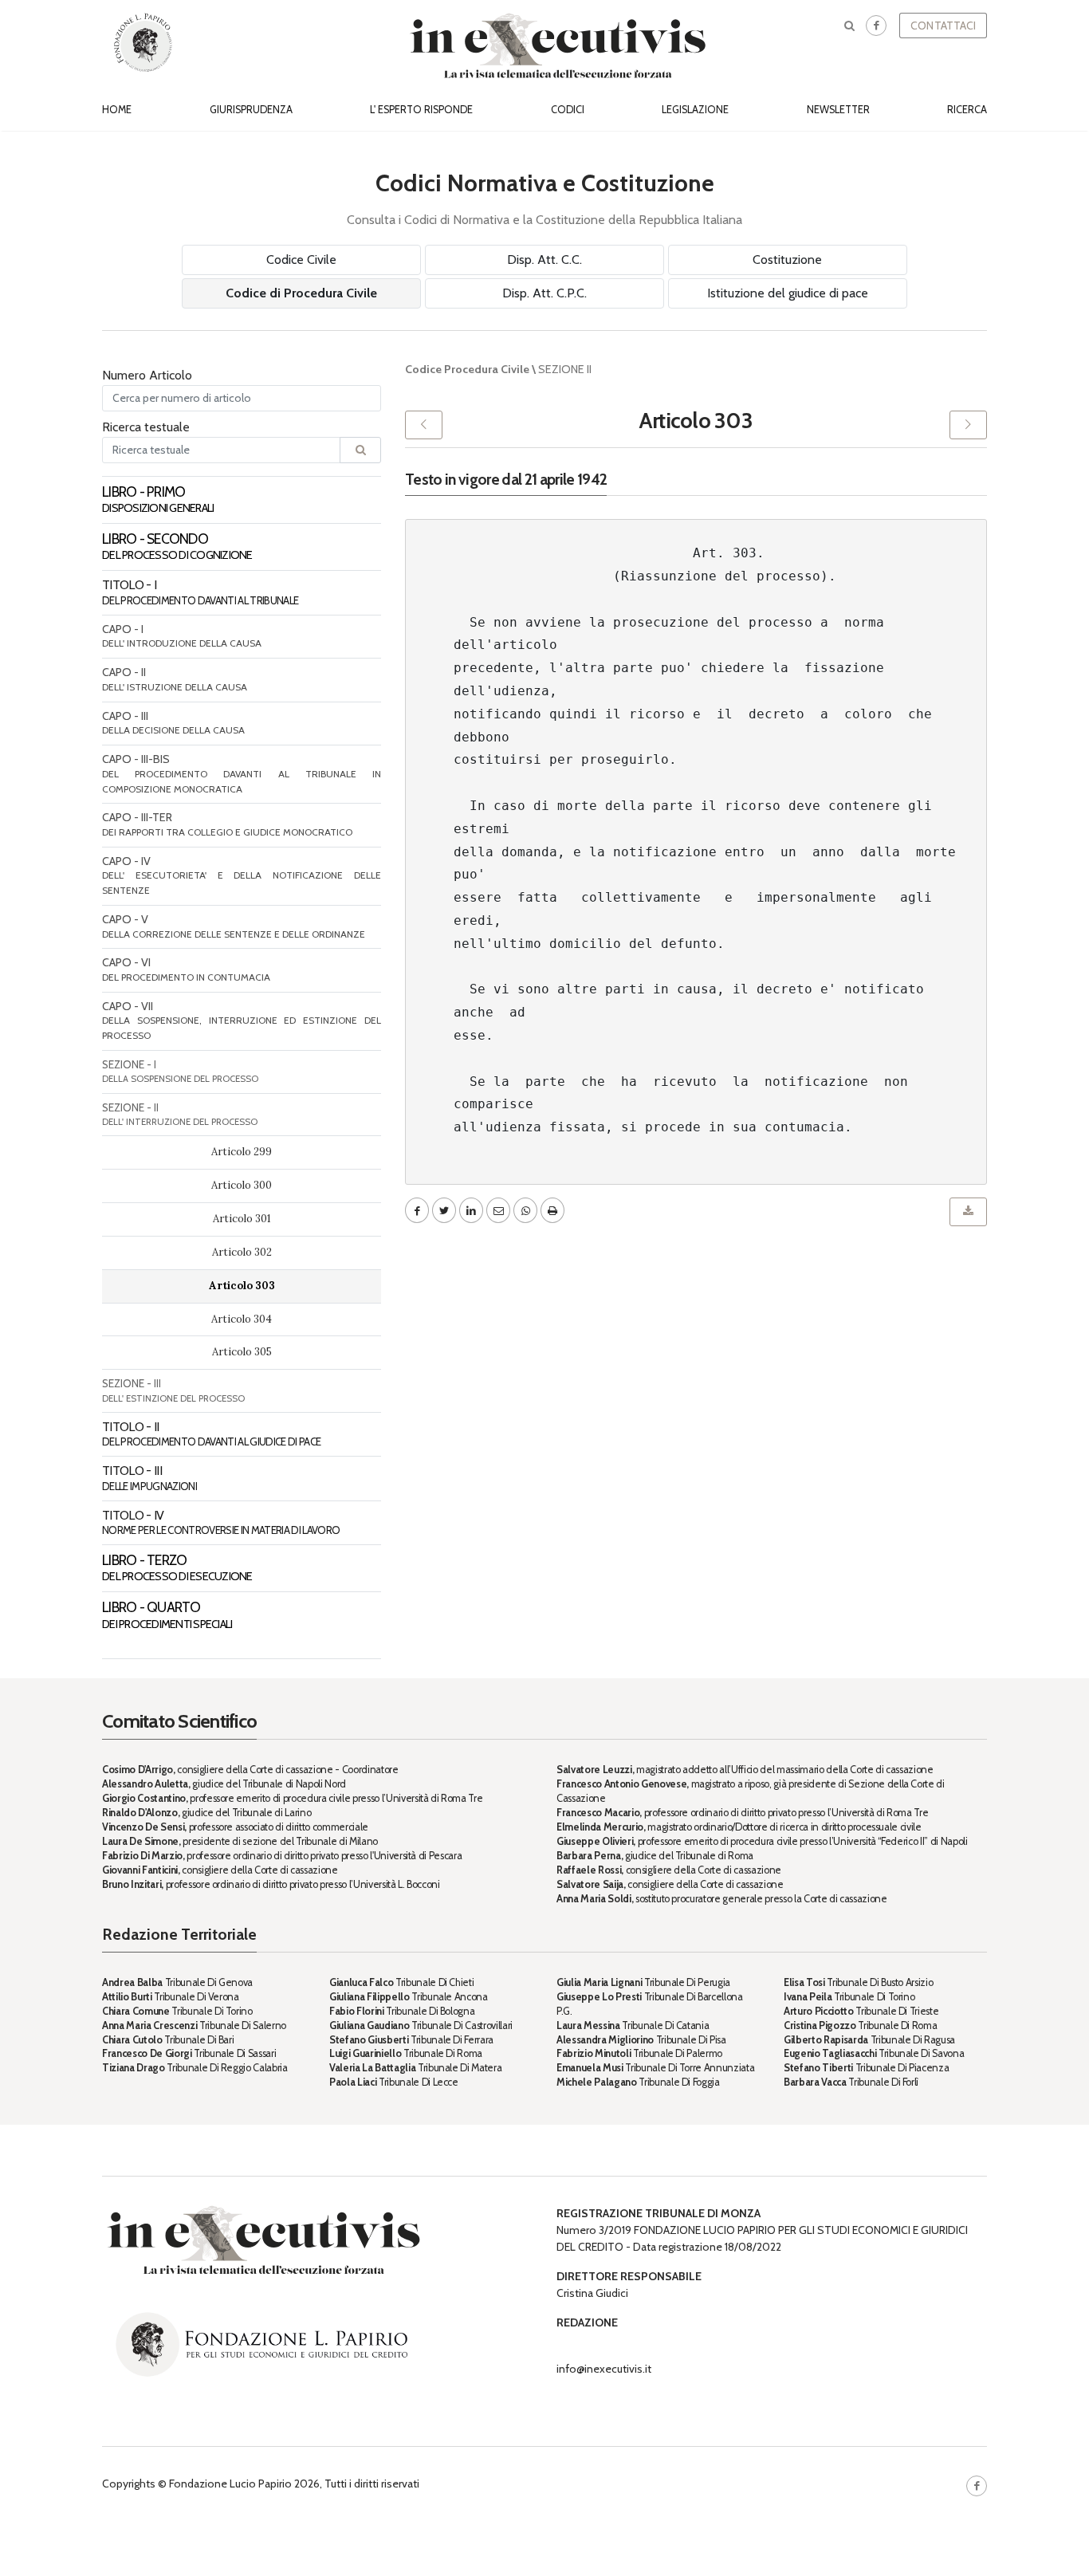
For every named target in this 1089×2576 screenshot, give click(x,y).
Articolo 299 (242, 1152)
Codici (568, 110)
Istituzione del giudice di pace (788, 293)
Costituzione (787, 260)
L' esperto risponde (421, 110)
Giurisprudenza (251, 110)
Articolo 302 (242, 1252)
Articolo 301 (242, 1219)
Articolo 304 (242, 1319)
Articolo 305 (242, 1352)
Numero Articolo (147, 375)
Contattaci (943, 26)
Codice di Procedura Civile (301, 293)
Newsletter (838, 110)
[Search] (360, 450)
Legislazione (695, 110)
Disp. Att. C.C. (544, 260)
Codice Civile (301, 260)
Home (117, 110)
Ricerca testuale (146, 427)
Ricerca (967, 110)
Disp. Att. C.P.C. (544, 293)
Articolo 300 (242, 1185)
